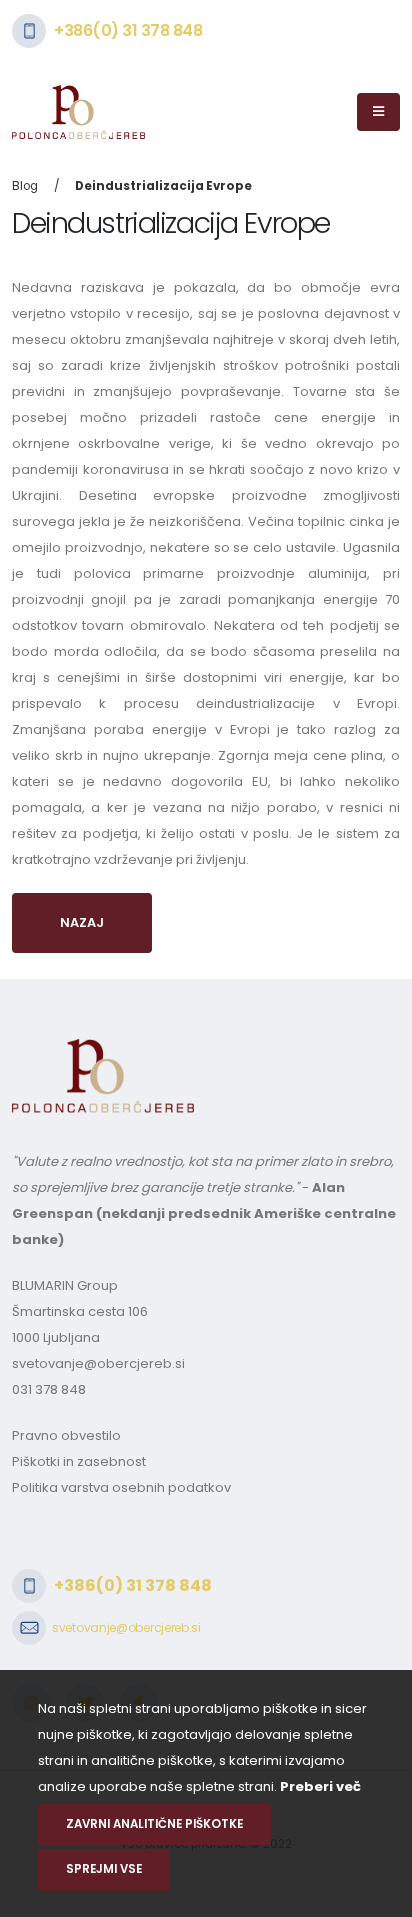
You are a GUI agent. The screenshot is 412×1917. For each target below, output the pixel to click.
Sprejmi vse (104, 1869)
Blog (25, 186)
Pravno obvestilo (66, 1435)
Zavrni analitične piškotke (154, 1824)
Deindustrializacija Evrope (163, 186)
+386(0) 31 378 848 (128, 30)
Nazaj (82, 922)
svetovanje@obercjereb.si (98, 1363)
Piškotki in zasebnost (79, 1461)
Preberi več (320, 1786)
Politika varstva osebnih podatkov (121, 1487)
